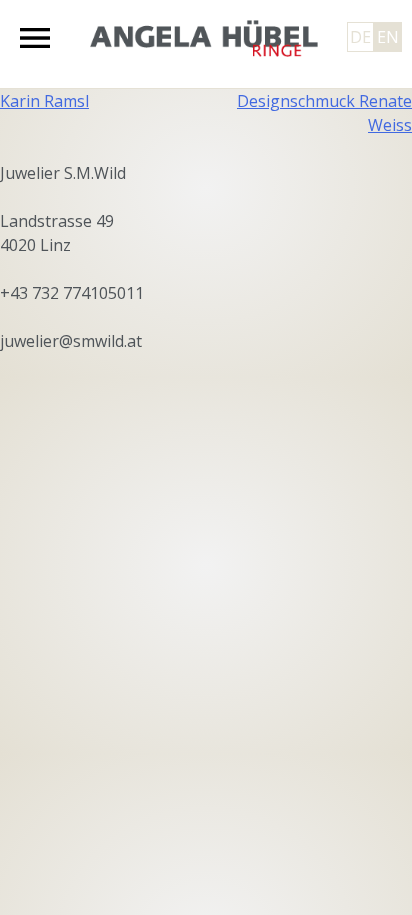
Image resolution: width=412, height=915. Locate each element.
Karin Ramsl (44, 101)
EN (388, 37)
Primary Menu (35, 38)
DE (360, 37)
